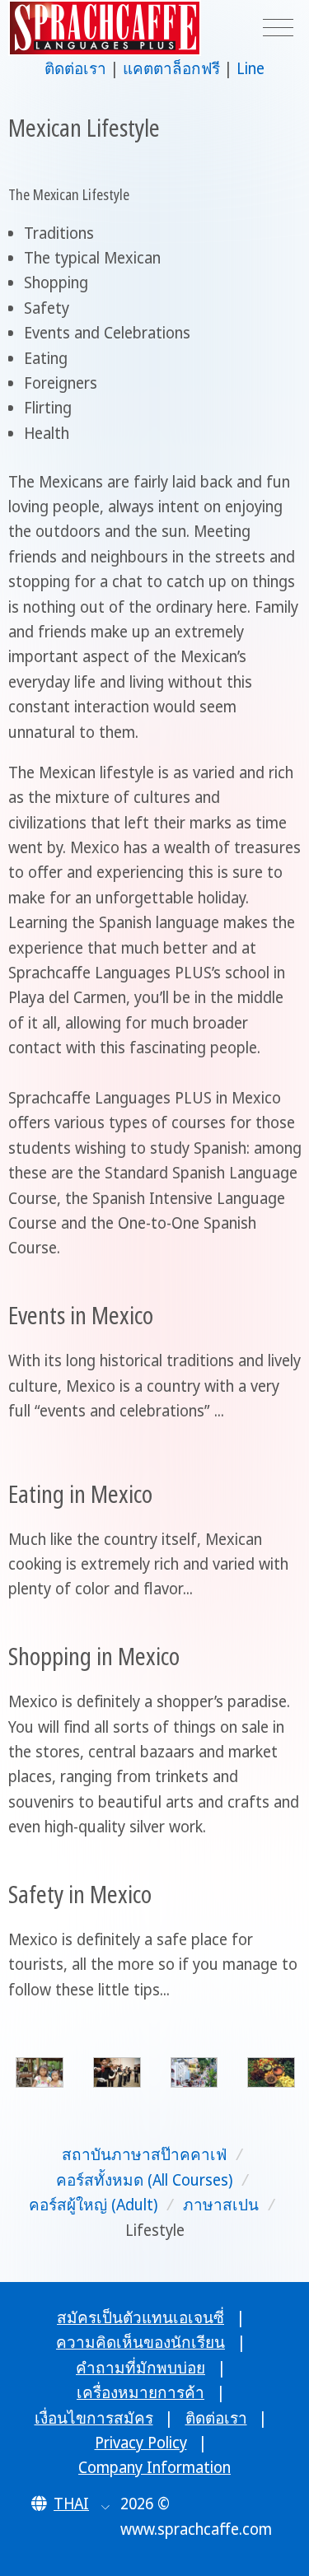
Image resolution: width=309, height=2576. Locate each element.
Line (250, 68)
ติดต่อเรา (75, 68)
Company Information (154, 2467)
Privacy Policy (141, 2443)
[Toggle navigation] (278, 28)
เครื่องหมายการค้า (140, 2392)
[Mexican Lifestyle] (39, 2072)
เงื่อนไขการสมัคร (94, 2418)
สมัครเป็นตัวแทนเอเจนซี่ (140, 2317)
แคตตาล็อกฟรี (171, 68)
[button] (70, 2504)
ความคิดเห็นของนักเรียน (140, 2342)
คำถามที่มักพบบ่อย (140, 2368)
